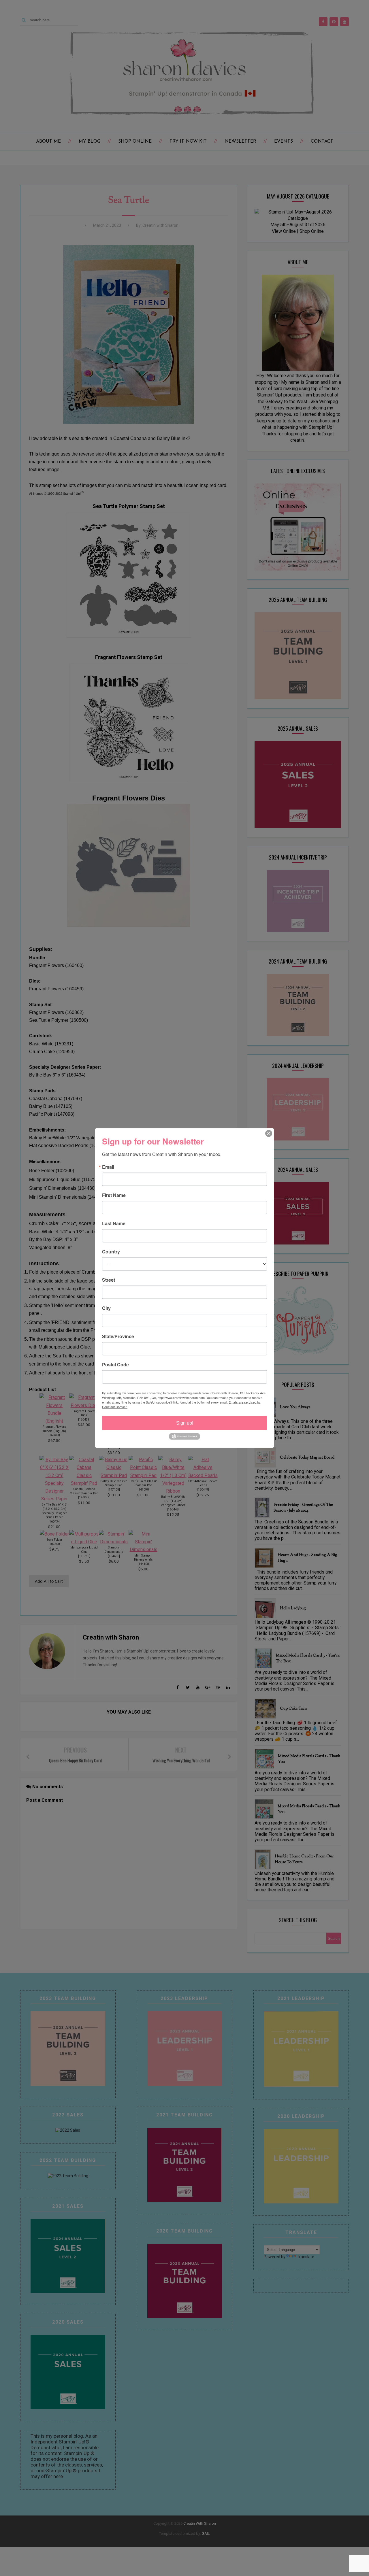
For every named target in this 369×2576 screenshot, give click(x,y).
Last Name (114, 1223)
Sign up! (185, 1423)
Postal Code (115, 1365)
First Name (114, 1195)
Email (108, 1167)
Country (111, 1252)
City (106, 1308)
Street (109, 1280)
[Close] (269, 1134)
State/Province (118, 1336)
